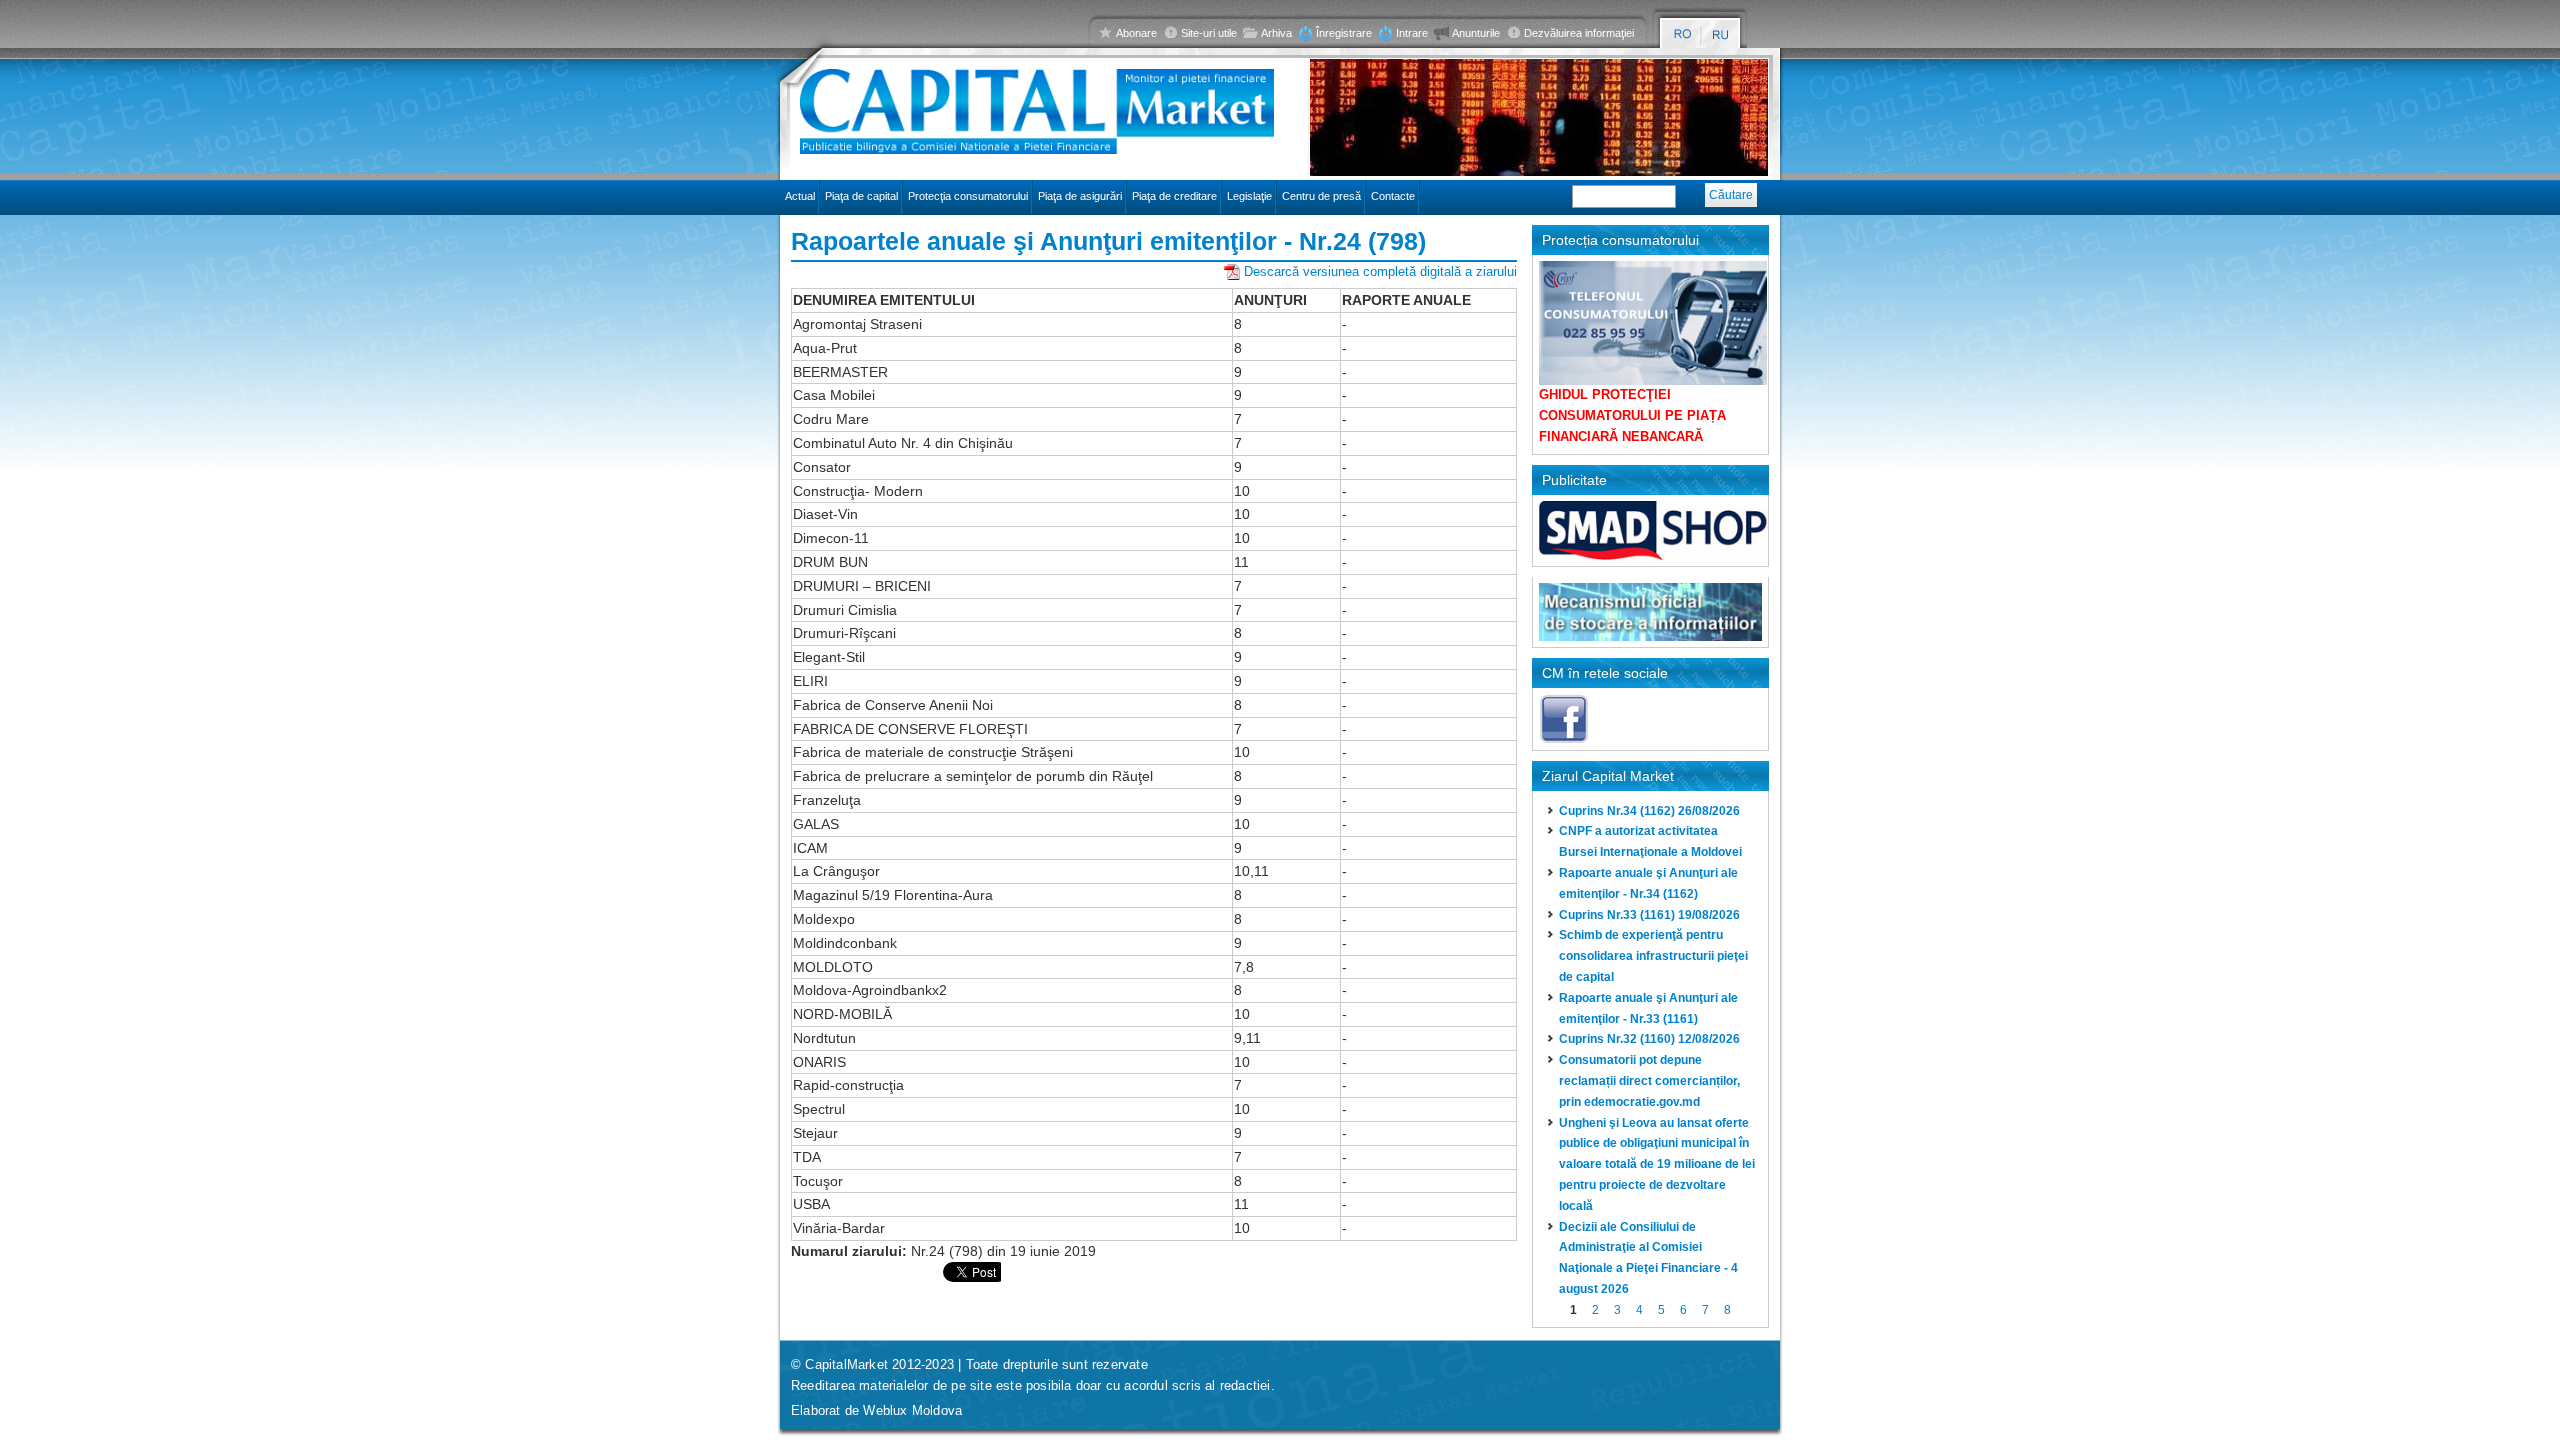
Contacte (1393, 196)
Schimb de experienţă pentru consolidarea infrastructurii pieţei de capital (1653, 956)
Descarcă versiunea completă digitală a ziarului (1380, 271)
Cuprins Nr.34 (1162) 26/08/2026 (1649, 811)
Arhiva (1276, 33)
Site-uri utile (1209, 33)
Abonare (1136, 33)
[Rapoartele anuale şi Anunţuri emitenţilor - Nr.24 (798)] (1682, 34)
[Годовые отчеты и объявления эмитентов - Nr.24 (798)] (1721, 34)
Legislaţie (1249, 196)
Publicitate (1574, 480)
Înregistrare (1344, 33)
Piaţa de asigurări (1080, 196)
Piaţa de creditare (1174, 196)
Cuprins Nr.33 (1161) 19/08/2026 (1649, 915)
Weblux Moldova (912, 1410)
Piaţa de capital (861, 196)
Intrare (1412, 33)
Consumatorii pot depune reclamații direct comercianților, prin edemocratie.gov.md (1649, 1081)
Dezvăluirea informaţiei (1579, 33)
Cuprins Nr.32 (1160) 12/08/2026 (1649, 1039)
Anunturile (1476, 33)
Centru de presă (1321, 196)
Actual (800, 196)
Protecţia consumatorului (968, 196)
